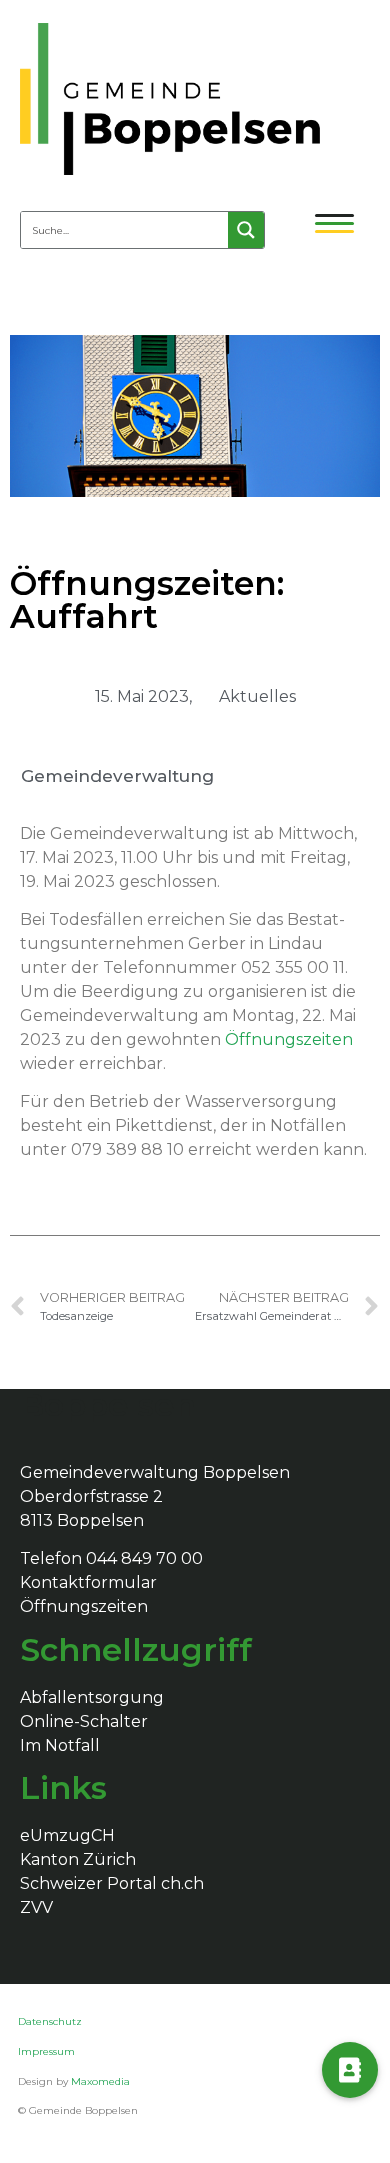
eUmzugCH (67, 1835)
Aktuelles (257, 696)
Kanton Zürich (78, 1859)
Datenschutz (51, 2021)
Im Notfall (60, 1745)
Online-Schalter (84, 1721)
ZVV (36, 1907)
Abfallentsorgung (92, 1697)
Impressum (46, 2051)
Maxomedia (100, 2081)
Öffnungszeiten (84, 1606)
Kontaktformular (88, 1582)
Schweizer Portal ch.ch (112, 1883)
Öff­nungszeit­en (289, 1039)
